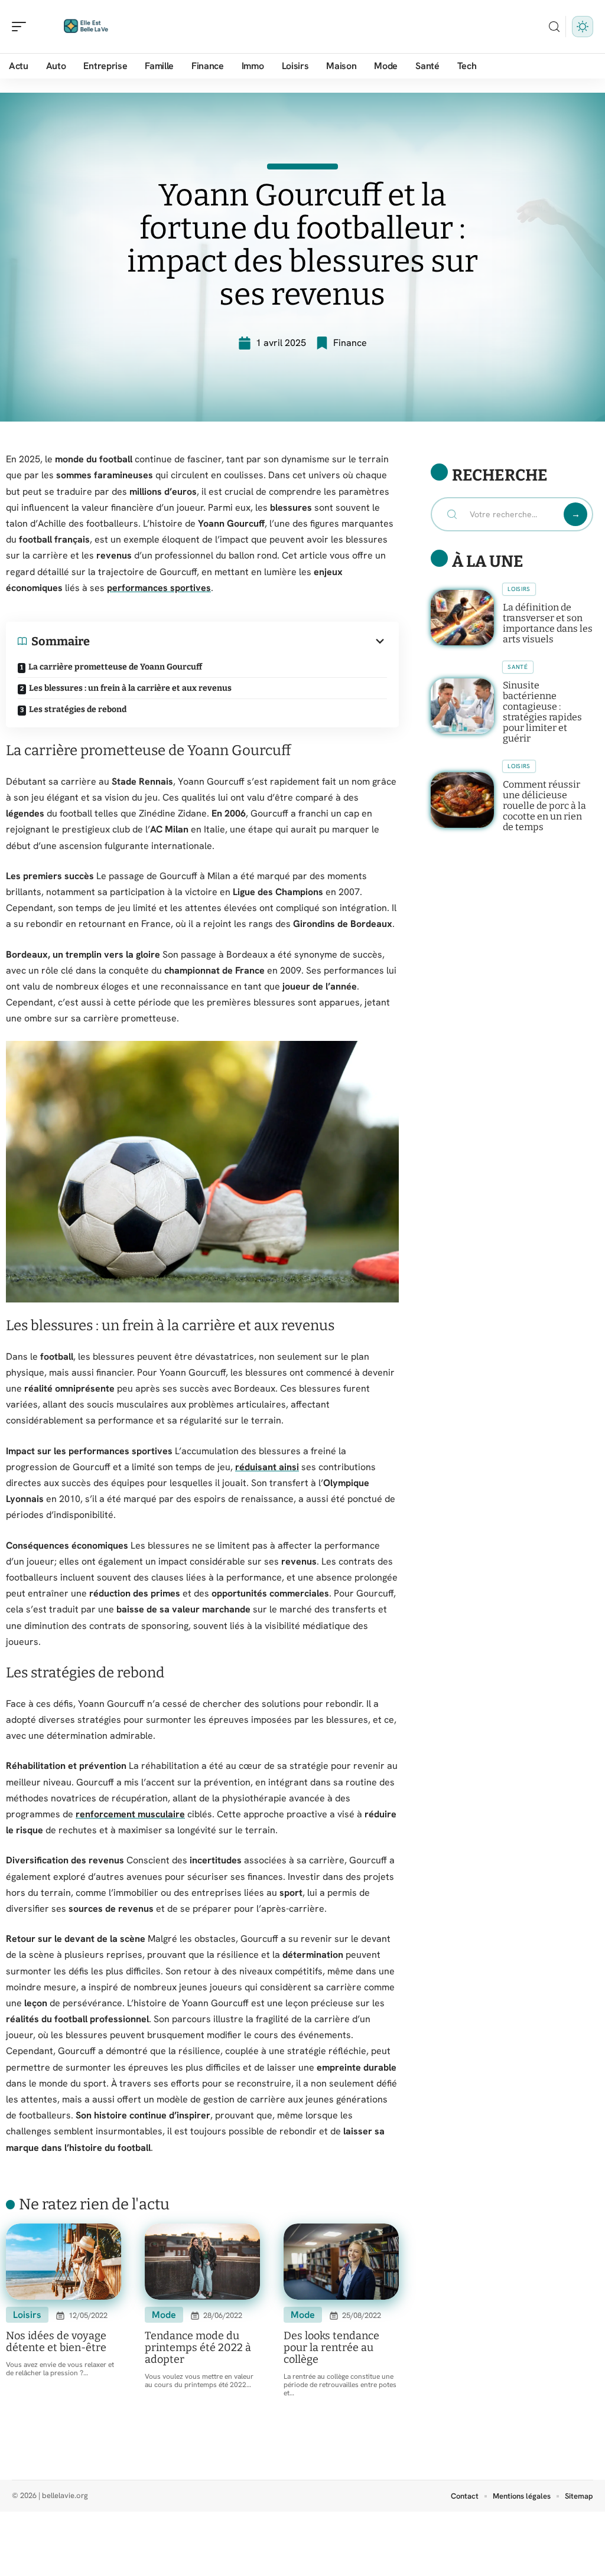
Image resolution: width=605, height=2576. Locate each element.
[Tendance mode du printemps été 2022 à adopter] (202, 2262)
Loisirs (27, 2315)
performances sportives (159, 588)
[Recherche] (554, 27)
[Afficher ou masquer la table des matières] (238, 641)
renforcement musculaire (130, 1814)
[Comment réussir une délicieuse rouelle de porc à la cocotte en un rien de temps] (462, 800)
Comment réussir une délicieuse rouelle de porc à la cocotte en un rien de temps (544, 806)
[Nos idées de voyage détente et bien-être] (64, 2262)
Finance (350, 343)
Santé (518, 667)
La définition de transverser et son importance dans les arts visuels (548, 623)
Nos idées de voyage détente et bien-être (56, 2342)
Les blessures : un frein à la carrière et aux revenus (130, 688)
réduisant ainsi (267, 1467)
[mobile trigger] (22, 27)
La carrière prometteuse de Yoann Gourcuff (115, 667)
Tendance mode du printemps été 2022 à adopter (198, 2348)
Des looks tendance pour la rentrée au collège (331, 2348)
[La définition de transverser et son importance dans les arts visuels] (462, 618)
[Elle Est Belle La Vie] (85, 27)
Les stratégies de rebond (78, 709)
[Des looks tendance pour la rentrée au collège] (341, 2262)
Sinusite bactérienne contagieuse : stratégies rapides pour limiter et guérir (542, 712)
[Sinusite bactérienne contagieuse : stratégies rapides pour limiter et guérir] (462, 706)
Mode (164, 2315)
